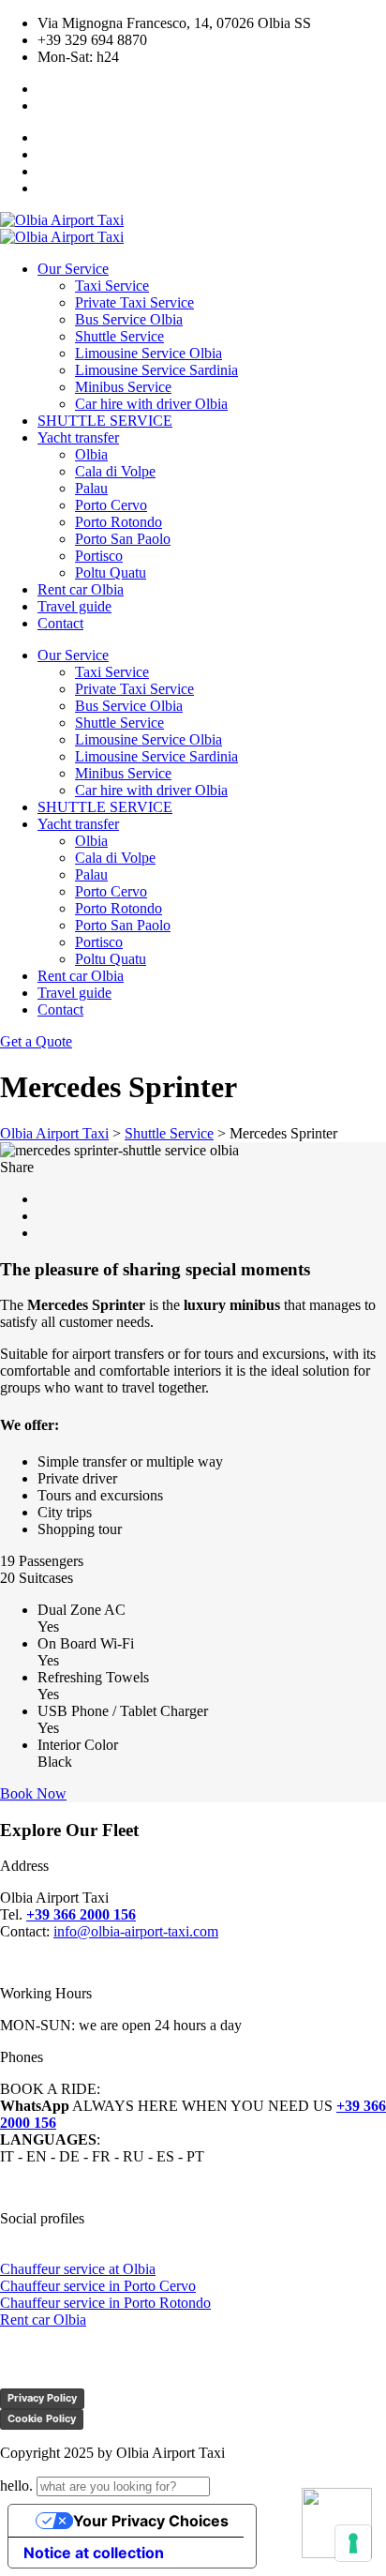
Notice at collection (94, 2553)
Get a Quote (36, 1041)
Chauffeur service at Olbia (78, 2269)
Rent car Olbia (43, 2320)
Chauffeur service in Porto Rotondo (105, 2303)
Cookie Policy (42, 2418)
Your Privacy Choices (151, 2521)
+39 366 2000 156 (81, 1914)
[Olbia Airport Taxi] (62, 220)
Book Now (33, 1793)
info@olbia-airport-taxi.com (136, 1931)
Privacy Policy (42, 2398)
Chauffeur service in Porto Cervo (98, 2286)
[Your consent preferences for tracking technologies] (353, 2543)
